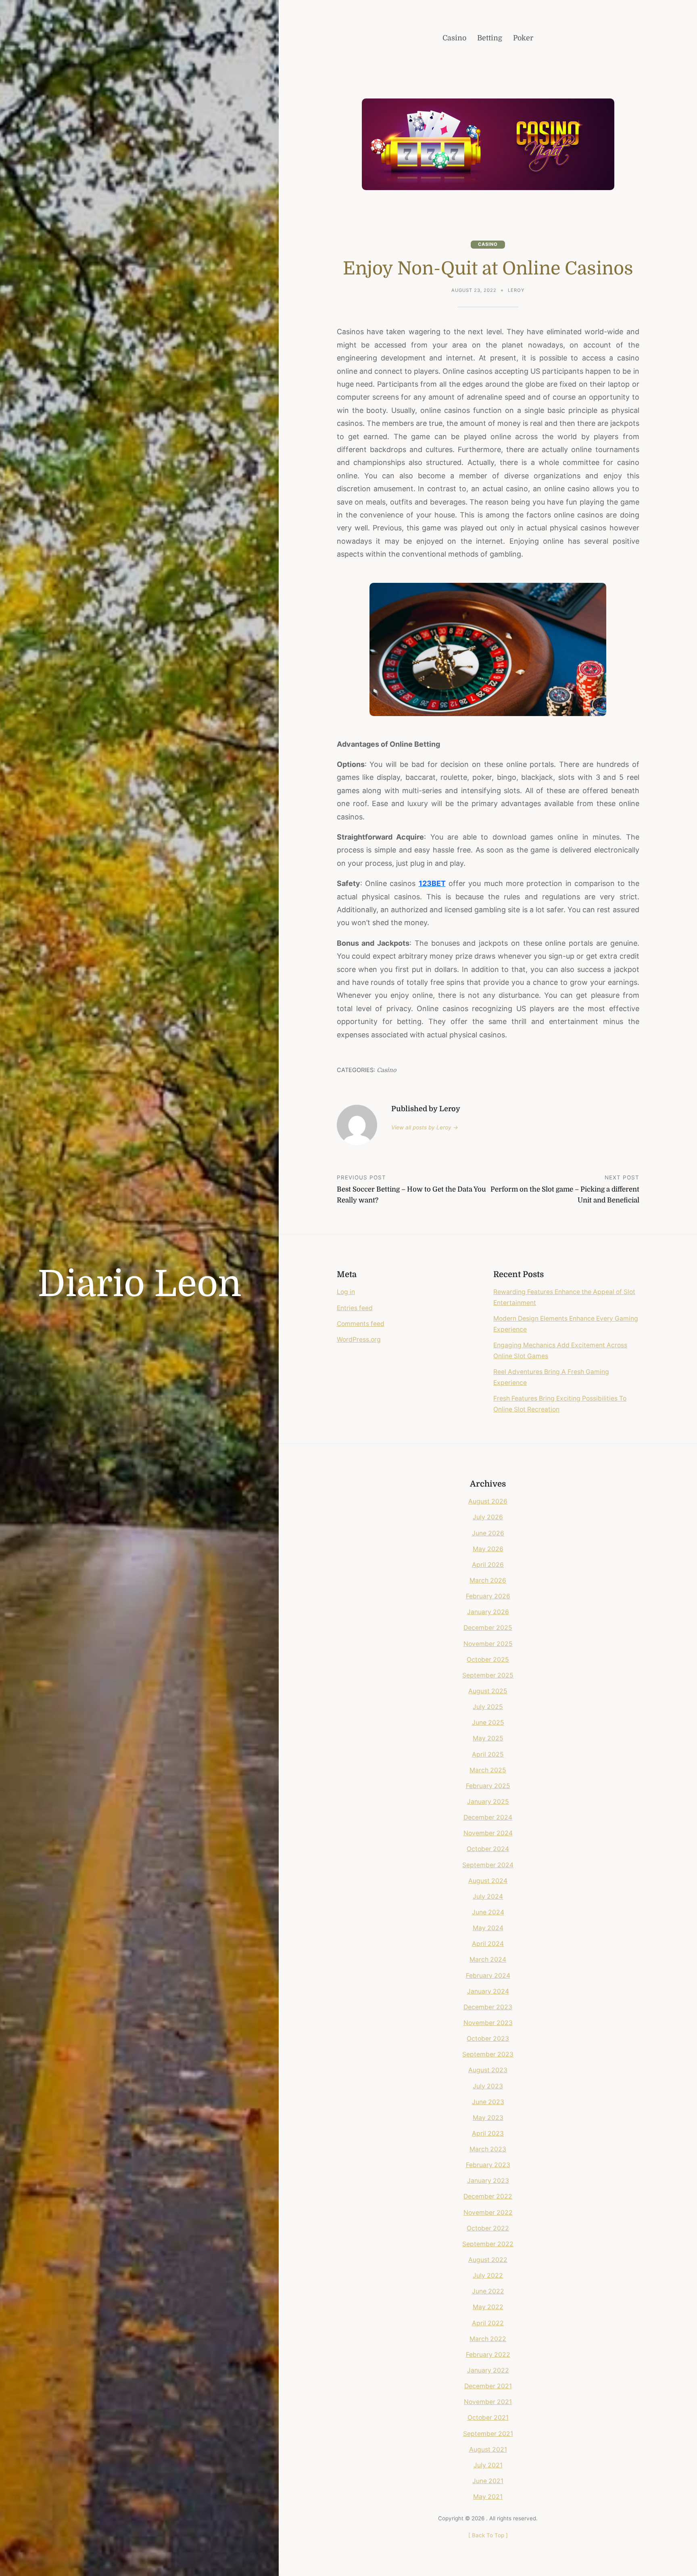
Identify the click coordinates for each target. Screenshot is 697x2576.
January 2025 (488, 1802)
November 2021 (488, 2402)
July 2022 (488, 2275)
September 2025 (488, 1675)
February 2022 (488, 2355)
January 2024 (488, 1991)
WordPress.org (359, 1339)
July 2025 (488, 1707)
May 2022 (488, 2307)
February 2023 (488, 2165)
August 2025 (488, 1691)
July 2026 (488, 1517)
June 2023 (488, 2102)
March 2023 (488, 2149)
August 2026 (488, 1501)
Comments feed (361, 1324)
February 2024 (488, 1976)
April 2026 (488, 1565)
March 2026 (488, 1580)
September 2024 (488, 1865)
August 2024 (488, 1881)
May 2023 (488, 2118)
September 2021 (488, 2434)
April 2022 (488, 2323)
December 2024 (488, 1817)
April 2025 (488, 1754)
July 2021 (488, 2465)
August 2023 (488, 2070)
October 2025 (488, 1660)
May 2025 (488, 1738)
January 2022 (488, 2370)
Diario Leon (140, 1284)
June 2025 (488, 1723)
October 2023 (488, 2039)
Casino (488, 244)
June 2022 (488, 2291)
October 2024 (488, 1849)
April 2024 (488, 1944)
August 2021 (488, 2449)
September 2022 (488, 2244)
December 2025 (488, 1628)
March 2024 (488, 1959)
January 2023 (488, 2181)
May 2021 (488, 2497)
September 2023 (488, 2054)
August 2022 (488, 2260)
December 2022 (488, 2196)
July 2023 (488, 2086)
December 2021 (488, 2386)
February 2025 (488, 1786)
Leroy (516, 290)
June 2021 (488, 2481)
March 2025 (488, 1770)
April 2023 (488, 2133)
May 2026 (488, 1549)
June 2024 (488, 1912)
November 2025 (488, 1644)
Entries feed (355, 1308)
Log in (346, 1292)
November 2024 (488, 1833)
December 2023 (488, 2007)
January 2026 (488, 1612)
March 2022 (488, 2339)
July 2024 (488, 1896)
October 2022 (488, 2228)
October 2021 (488, 2418)
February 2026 (488, 1596)
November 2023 (488, 2023)
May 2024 (488, 1928)
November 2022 (488, 2213)
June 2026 (488, 1533)
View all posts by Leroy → (425, 1127)
